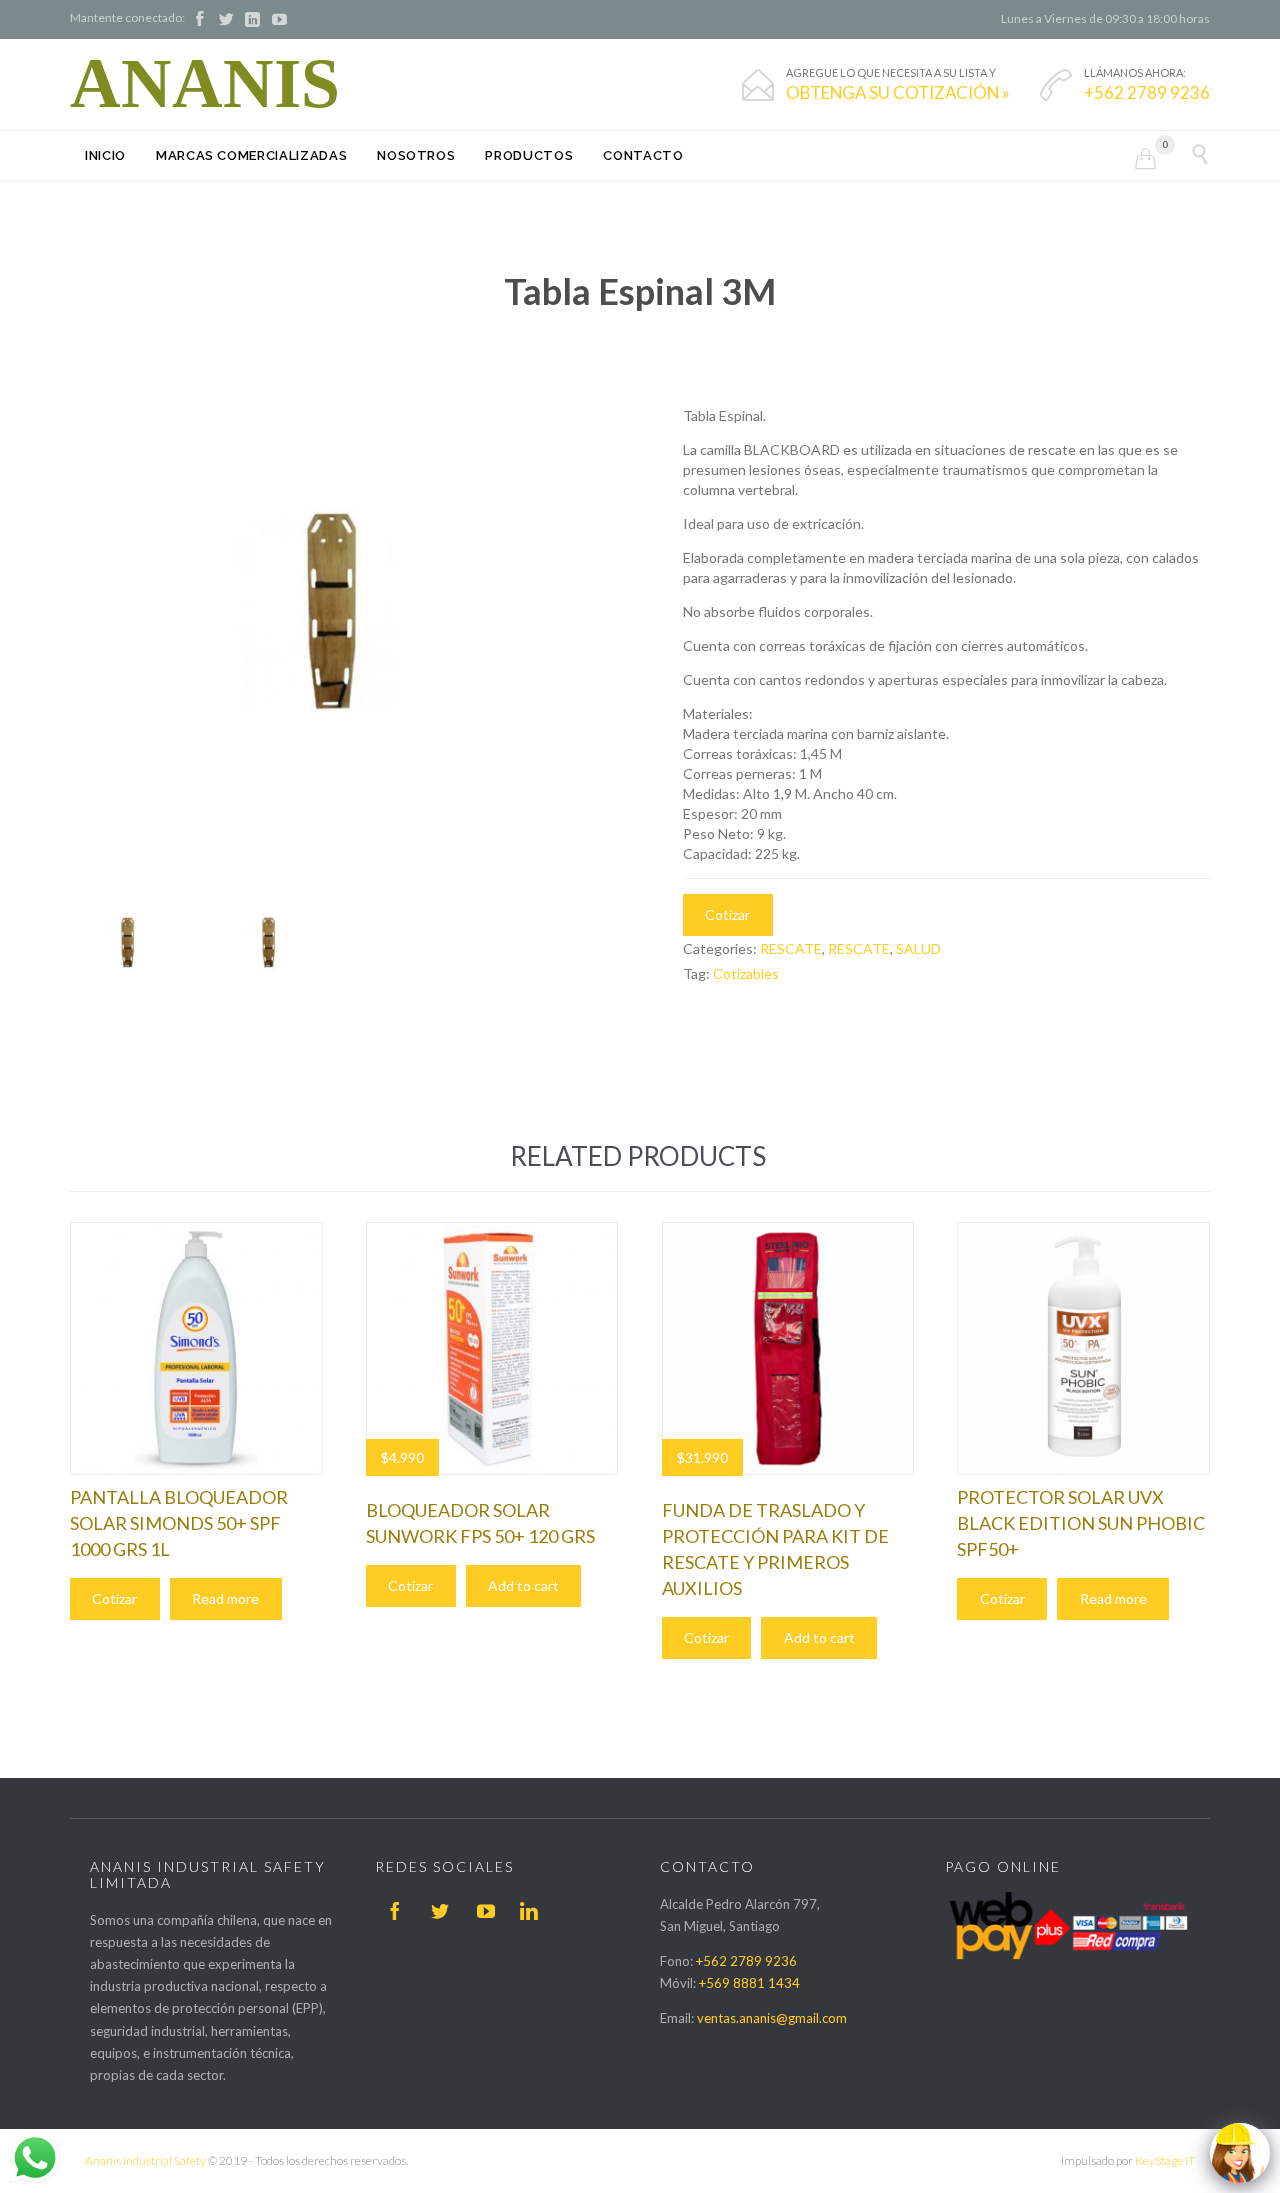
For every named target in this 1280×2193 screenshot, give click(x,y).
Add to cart (523, 1585)
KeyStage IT (1165, 2160)
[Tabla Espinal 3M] (130, 947)
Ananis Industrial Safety (145, 2160)
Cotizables (746, 973)
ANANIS (205, 84)
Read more (225, 1598)
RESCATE (791, 948)
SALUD (918, 948)
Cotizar (727, 914)
